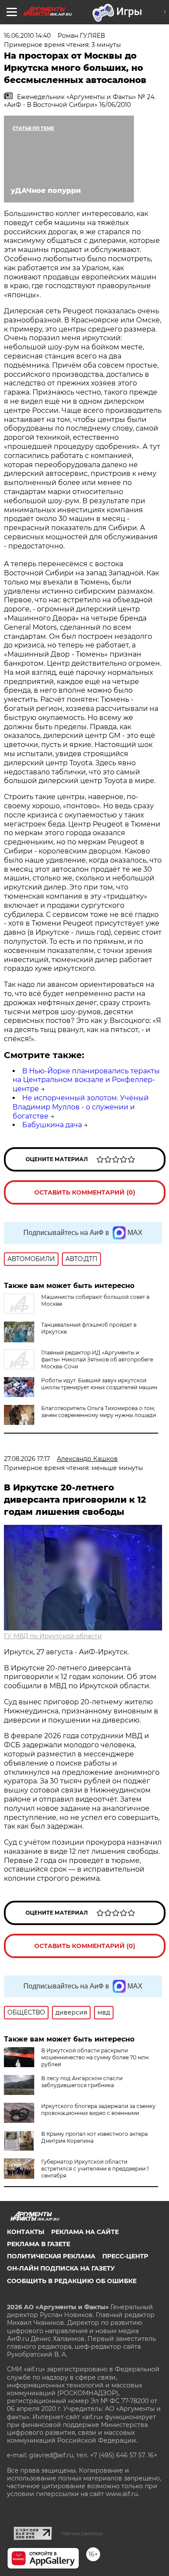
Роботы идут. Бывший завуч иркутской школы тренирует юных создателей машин (99, 1384)
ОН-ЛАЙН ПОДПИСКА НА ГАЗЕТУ (61, 2268)
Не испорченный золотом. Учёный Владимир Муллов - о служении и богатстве (81, 1107)
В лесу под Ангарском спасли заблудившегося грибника (82, 2082)
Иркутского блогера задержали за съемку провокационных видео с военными (98, 2110)
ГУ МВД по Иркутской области (53, 1636)
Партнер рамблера (82, 2533)
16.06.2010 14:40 (27, 36)
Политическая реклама (51, 2256)
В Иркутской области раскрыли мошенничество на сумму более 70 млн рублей (95, 2057)
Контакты (26, 2232)
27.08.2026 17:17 (27, 1459)
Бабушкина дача (52, 1125)
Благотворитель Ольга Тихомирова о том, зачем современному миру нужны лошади (99, 1412)
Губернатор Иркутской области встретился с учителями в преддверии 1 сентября (95, 2169)
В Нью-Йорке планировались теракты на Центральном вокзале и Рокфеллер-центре (86, 1080)
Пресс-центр (125, 2256)
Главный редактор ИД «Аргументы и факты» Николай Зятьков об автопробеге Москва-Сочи (97, 1359)
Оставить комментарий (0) (85, 1192)
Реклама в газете (39, 2244)
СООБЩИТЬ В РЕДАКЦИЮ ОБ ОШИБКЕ (72, 2281)
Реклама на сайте (85, 2232)
